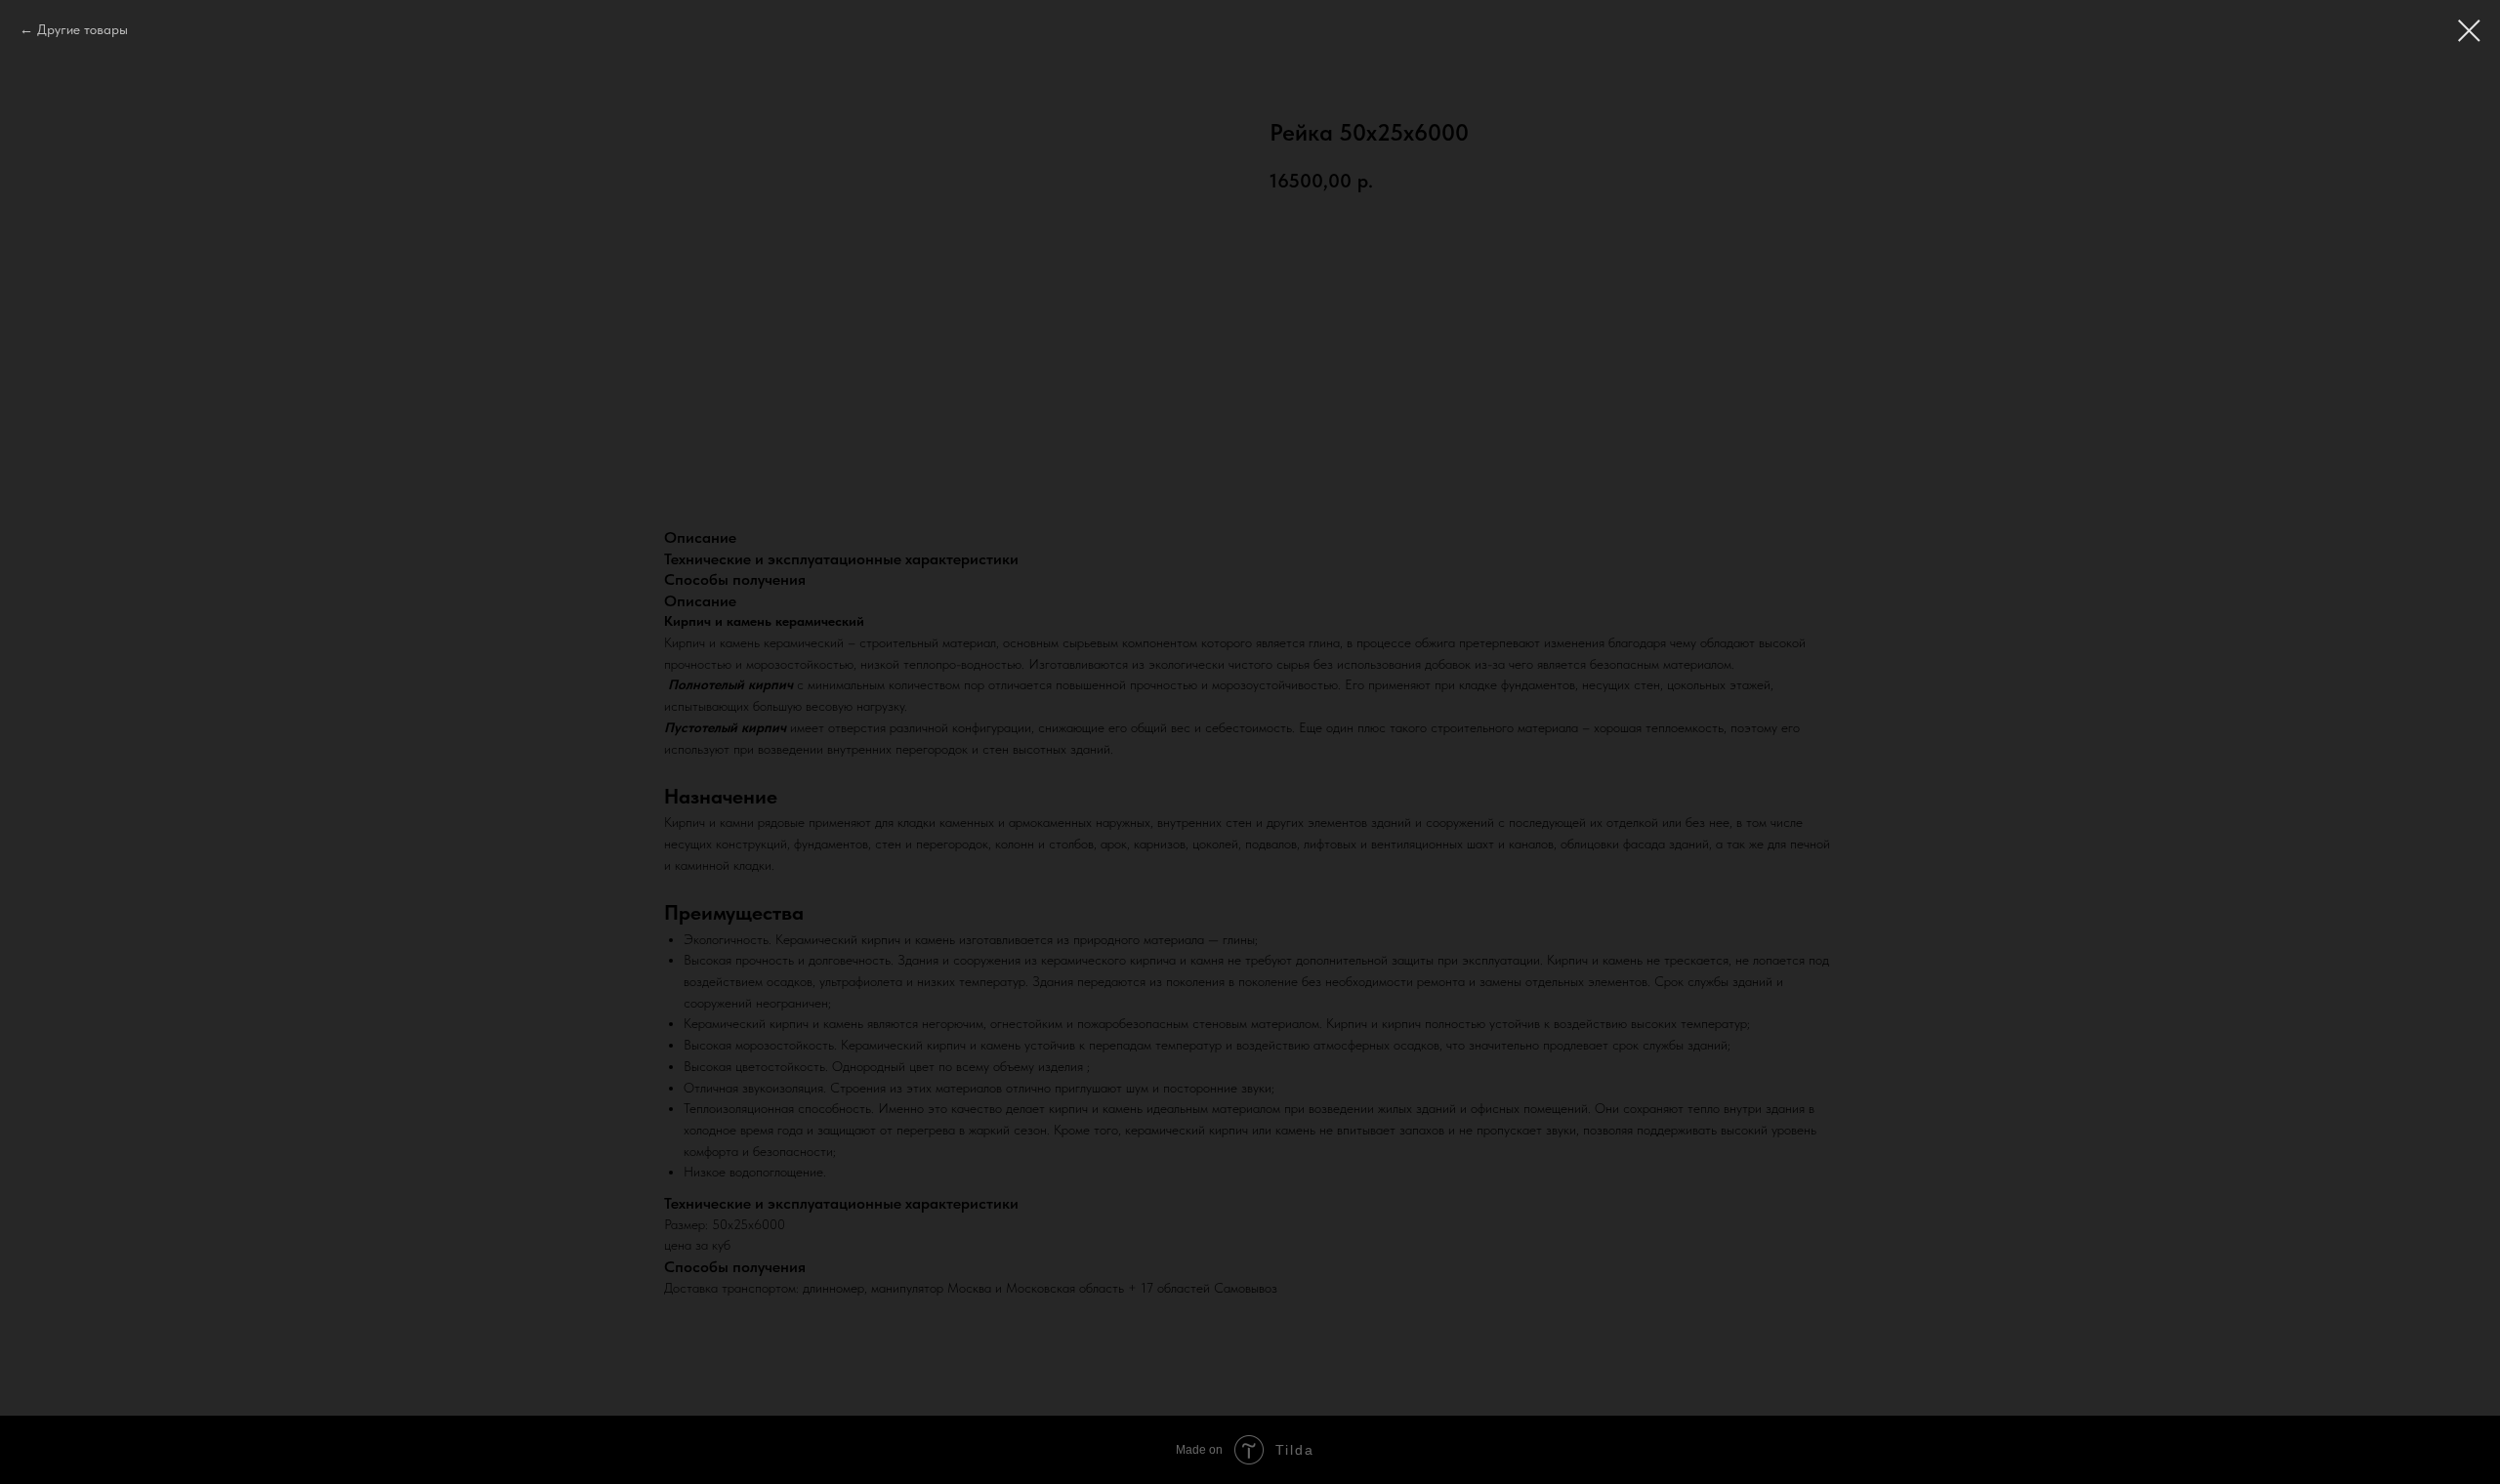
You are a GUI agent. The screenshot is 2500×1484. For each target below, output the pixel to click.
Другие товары (83, 29)
